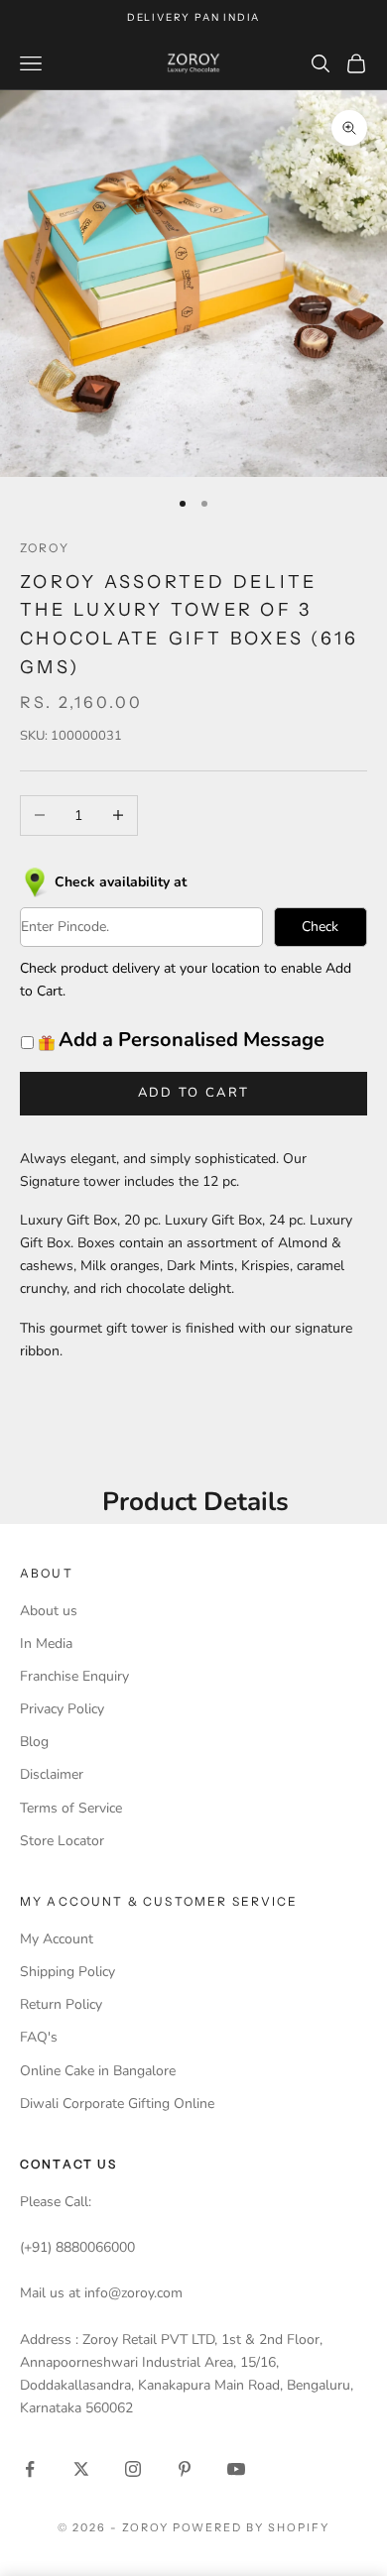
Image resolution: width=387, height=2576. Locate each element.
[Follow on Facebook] (30, 2469)
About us (49, 1611)
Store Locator (62, 1841)
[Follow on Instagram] (133, 2469)
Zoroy (45, 548)
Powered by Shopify (252, 2527)
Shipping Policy (67, 1972)
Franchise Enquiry (74, 1676)
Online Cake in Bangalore (98, 2071)
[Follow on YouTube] (236, 2469)
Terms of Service (71, 1808)
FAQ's (39, 2037)
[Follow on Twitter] (81, 2469)
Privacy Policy (62, 1709)
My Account (57, 1939)
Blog (34, 1742)
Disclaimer (52, 1774)
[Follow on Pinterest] (185, 2469)
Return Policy (61, 2004)
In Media (46, 1643)
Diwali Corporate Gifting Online (117, 2104)
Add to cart (194, 1093)
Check (320, 927)
